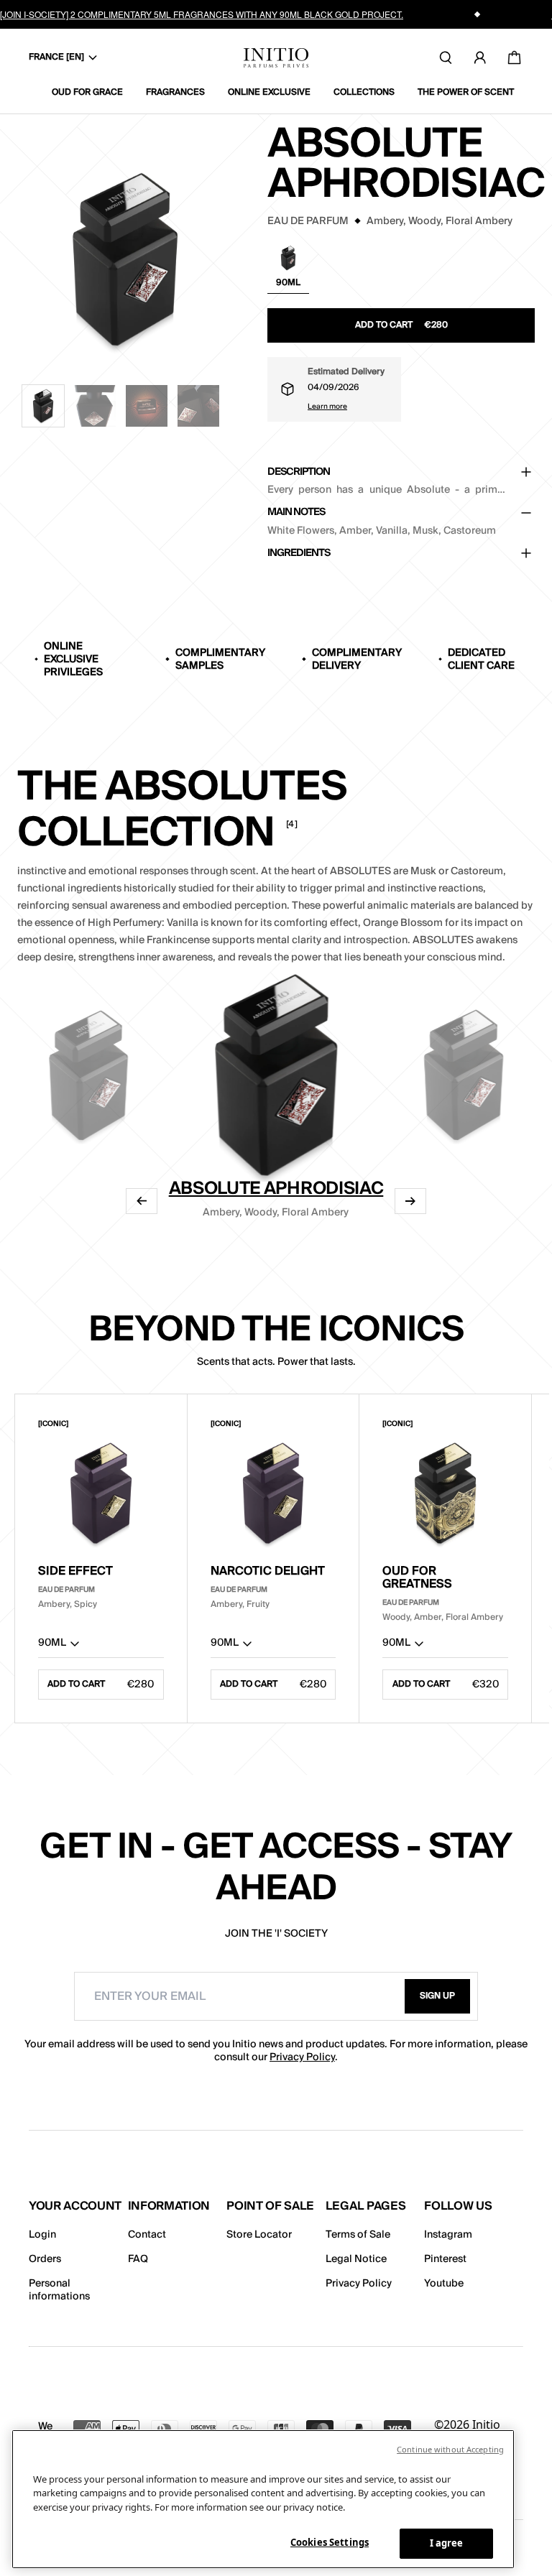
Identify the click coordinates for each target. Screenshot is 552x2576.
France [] (56, 57)
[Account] (480, 57)
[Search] (446, 57)
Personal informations (59, 2290)
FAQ (138, 2259)
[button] (43, 406)
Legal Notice (356, 2259)
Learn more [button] (327, 407)
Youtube (444, 2284)
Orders (45, 2259)
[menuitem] (93, 93)
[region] (263, 2499)
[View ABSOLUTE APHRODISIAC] (276, 1074)
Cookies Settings (330, 2542)
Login (42, 2235)
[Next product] (410, 1201)
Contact (147, 2235)
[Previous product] (142, 1201)
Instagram (448, 2235)
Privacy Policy (302, 2057)
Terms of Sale (358, 2235)
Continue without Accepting (450, 2449)
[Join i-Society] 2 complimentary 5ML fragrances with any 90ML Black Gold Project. (202, 14)
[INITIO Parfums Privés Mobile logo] (276, 58)
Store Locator (259, 2235)
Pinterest (445, 2259)
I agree (447, 2543)
